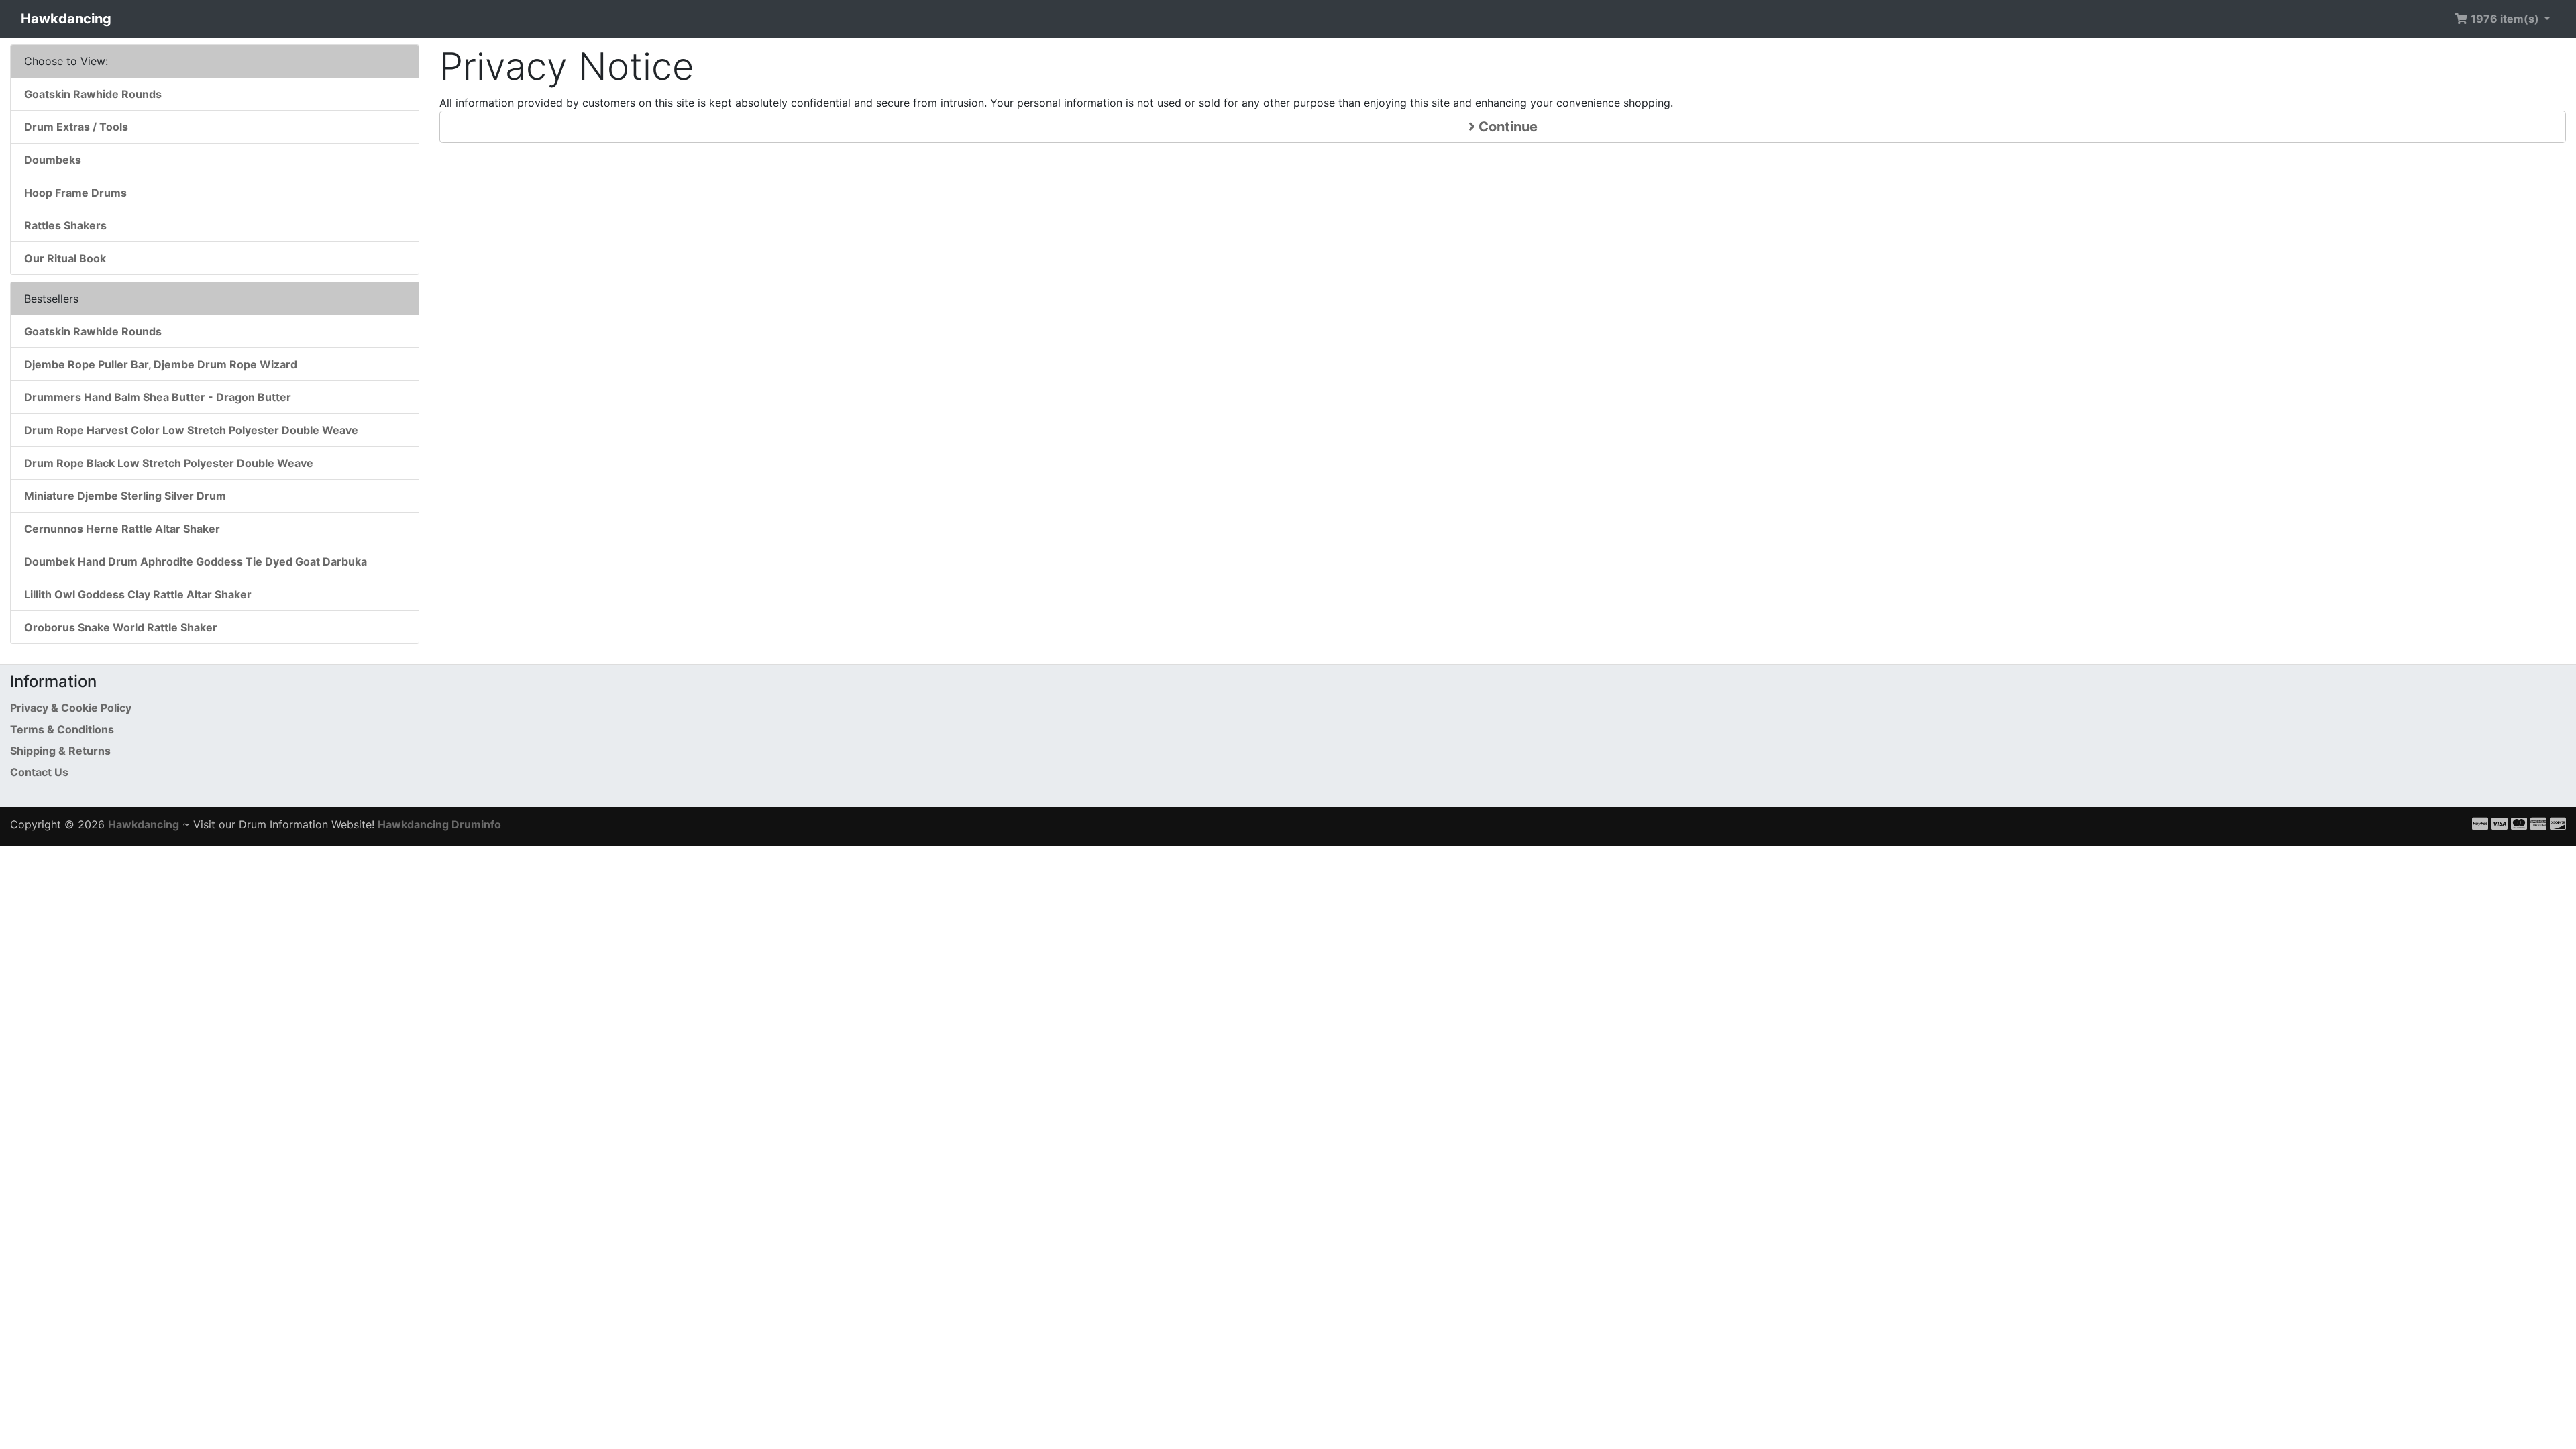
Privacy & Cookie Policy (71, 708)
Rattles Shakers (65, 225)
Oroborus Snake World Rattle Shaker (121, 627)
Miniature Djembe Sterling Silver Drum (125, 496)
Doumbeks (53, 160)
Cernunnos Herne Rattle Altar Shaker (122, 529)
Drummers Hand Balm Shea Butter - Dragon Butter (158, 397)
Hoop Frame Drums (75, 193)
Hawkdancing (66, 19)
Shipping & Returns (60, 751)
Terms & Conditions (62, 729)
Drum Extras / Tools (76, 127)
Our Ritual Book (65, 258)
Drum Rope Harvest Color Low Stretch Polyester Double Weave (191, 430)
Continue (1506, 127)
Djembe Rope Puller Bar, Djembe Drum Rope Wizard (161, 364)
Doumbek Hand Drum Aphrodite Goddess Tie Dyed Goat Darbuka (196, 561)
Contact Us (39, 772)
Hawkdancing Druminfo (439, 824)
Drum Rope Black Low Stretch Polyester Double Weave (169, 463)
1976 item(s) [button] (2505, 19)
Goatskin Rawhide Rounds (93, 94)
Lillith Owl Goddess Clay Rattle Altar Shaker (138, 594)
